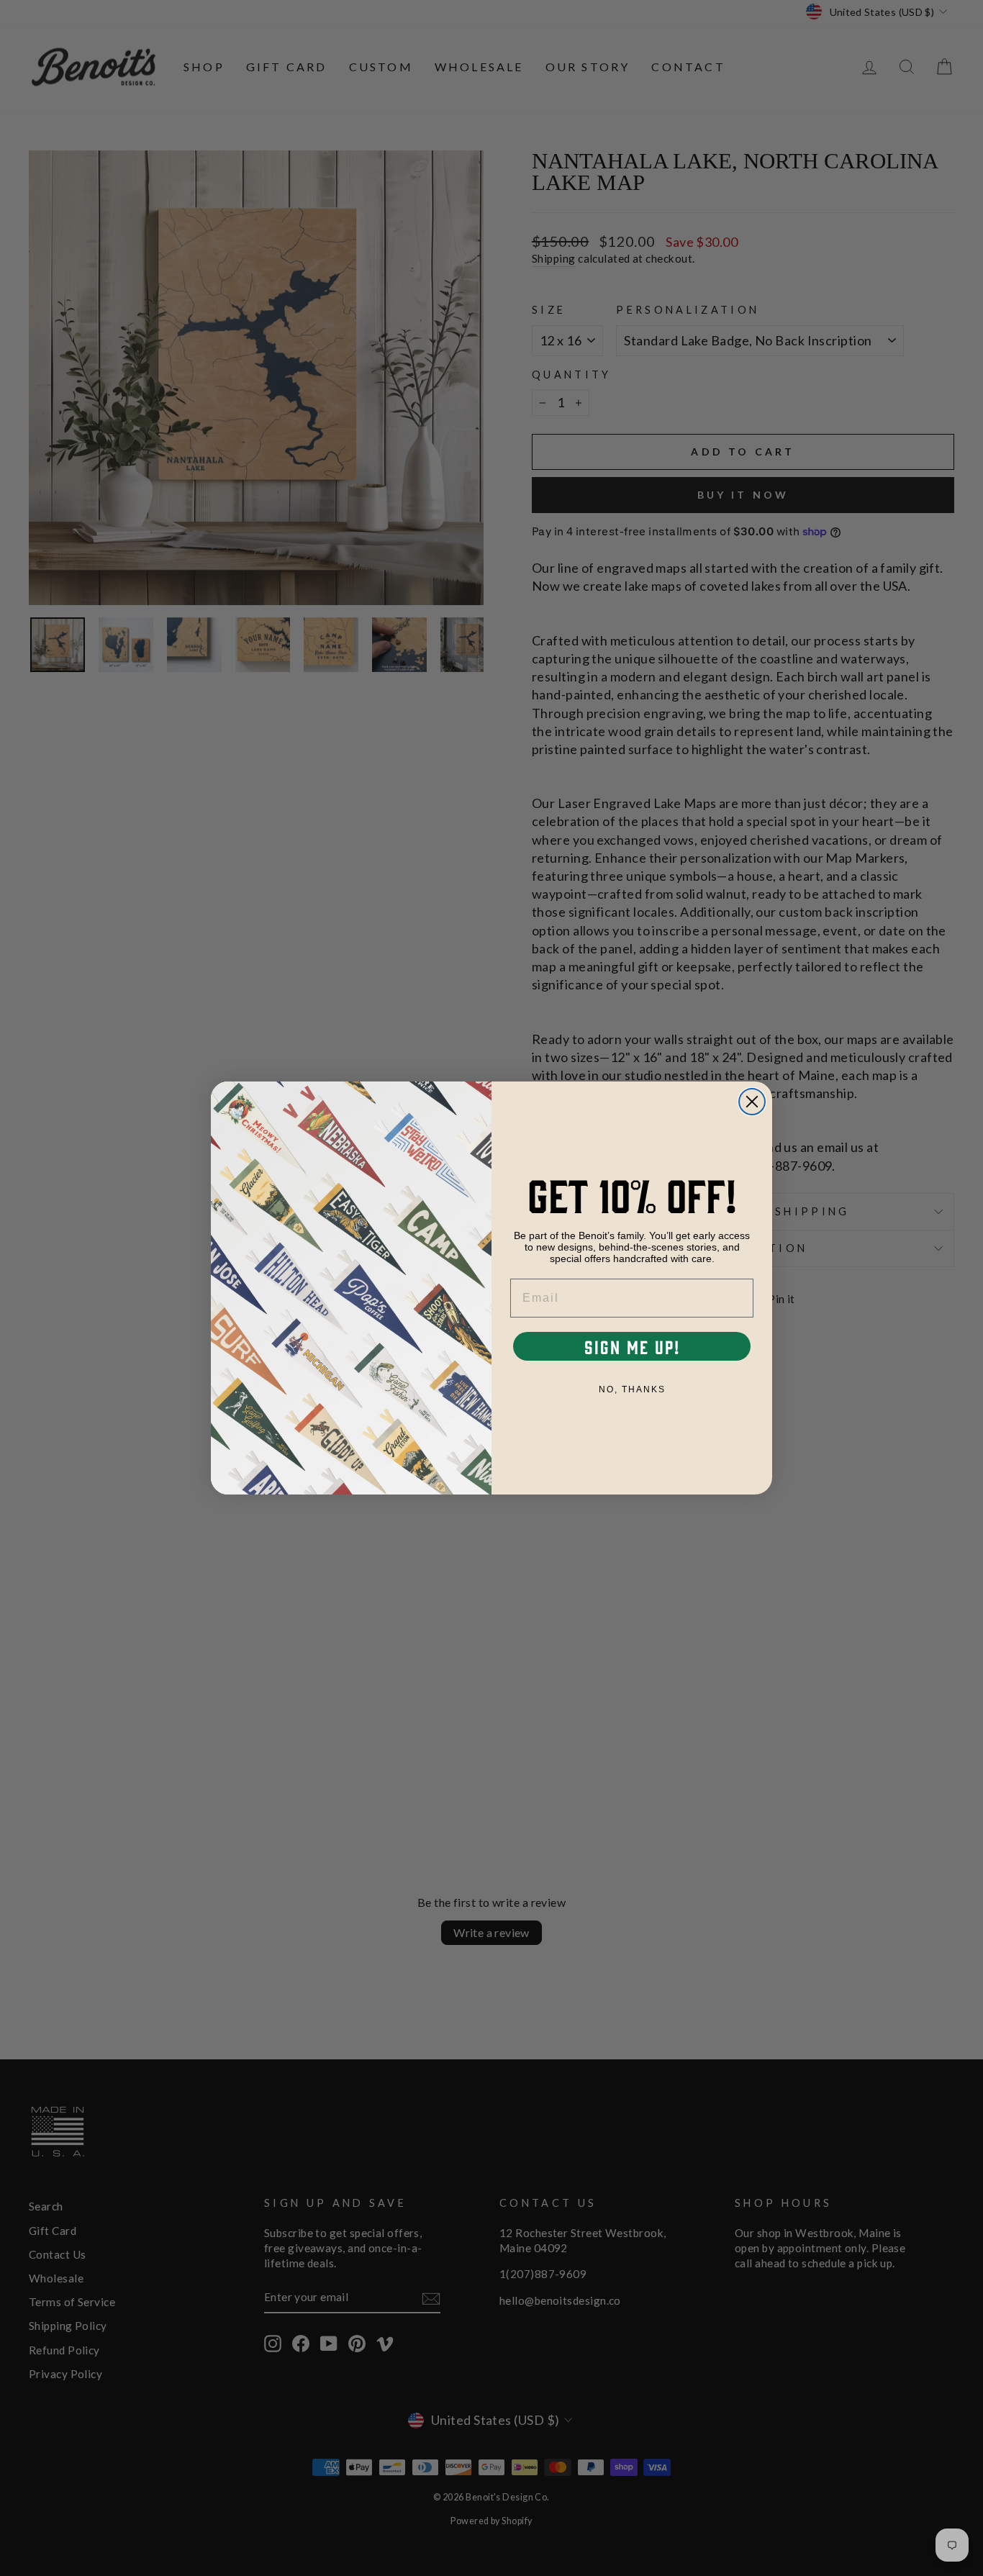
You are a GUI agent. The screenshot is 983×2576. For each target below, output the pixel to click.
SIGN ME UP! (632, 1346)
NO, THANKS (632, 1389)
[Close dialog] (752, 1102)
